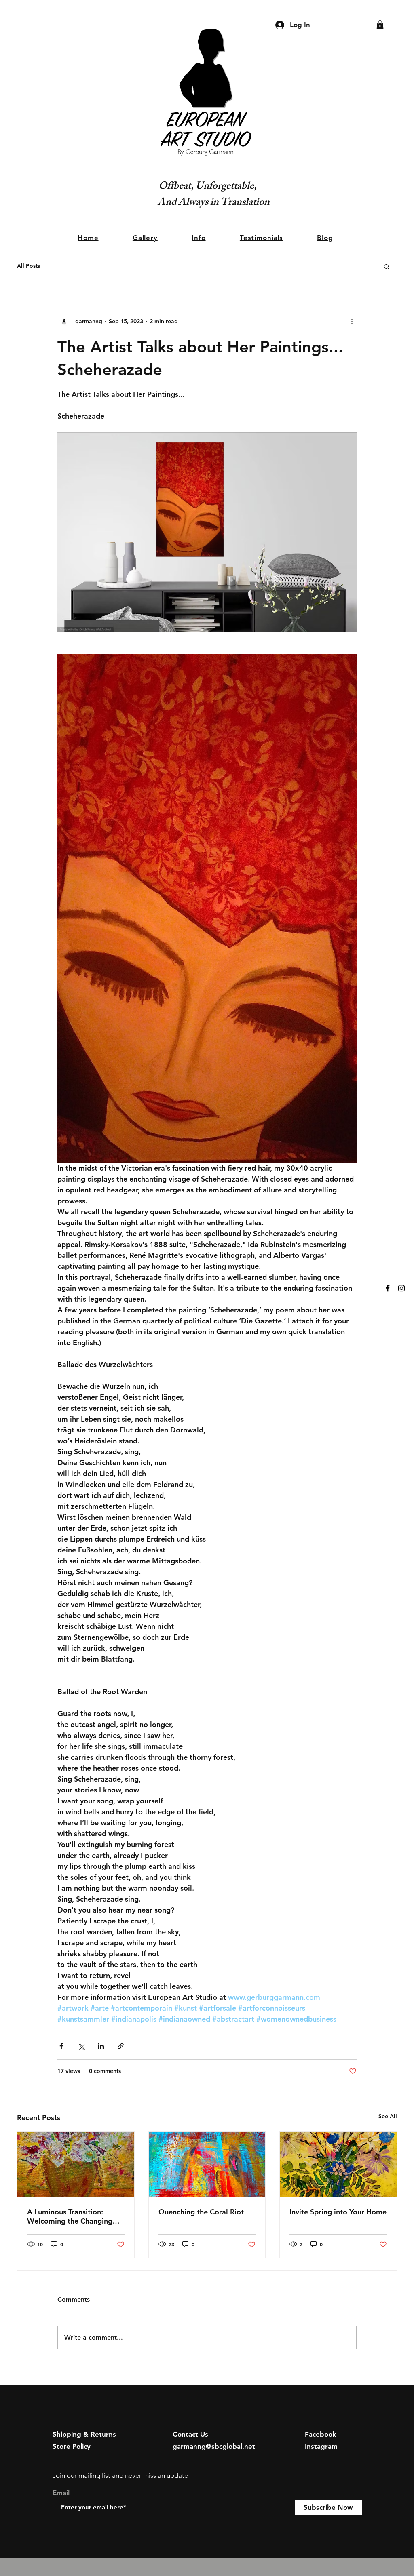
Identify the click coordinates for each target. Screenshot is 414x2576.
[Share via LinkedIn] (101, 2046)
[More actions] (352, 322)
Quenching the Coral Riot (201, 2212)
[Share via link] (121, 2046)
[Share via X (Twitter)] (81, 2046)
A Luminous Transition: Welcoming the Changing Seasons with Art (70, 2216)
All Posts (29, 266)
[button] (380, 25)
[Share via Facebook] (61, 2046)
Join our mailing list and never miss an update (120, 2475)
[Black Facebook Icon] (388, 1288)
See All (388, 2116)
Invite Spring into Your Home (338, 2212)
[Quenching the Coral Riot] (207, 2164)
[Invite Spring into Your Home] (338, 2164)
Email (61, 2493)
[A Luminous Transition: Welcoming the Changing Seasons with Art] (76, 2164)
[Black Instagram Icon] (401, 1288)
